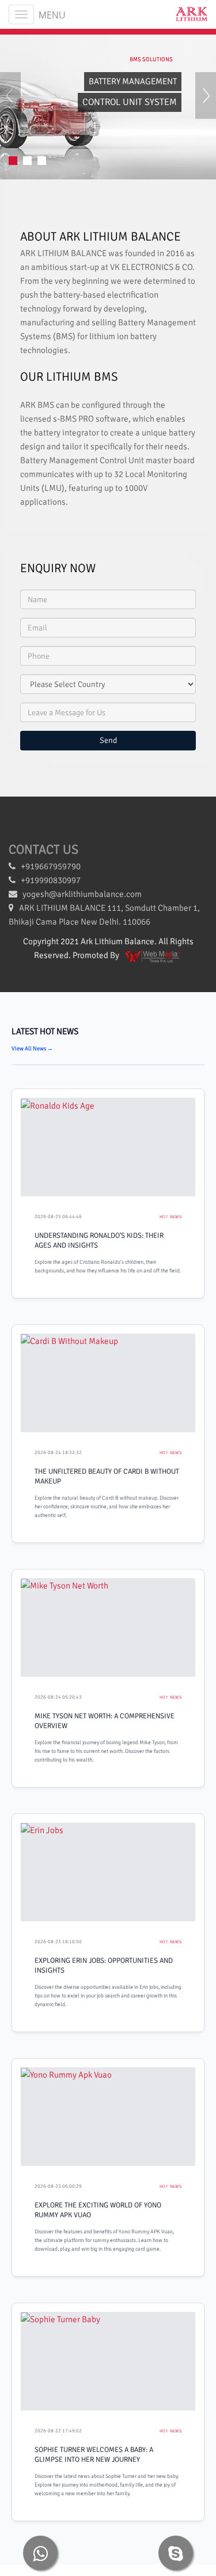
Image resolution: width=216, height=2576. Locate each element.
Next (206, 106)
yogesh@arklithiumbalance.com (82, 894)
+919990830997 (48, 880)
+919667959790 (48, 866)
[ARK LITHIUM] (187, 14)
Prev (10, 106)
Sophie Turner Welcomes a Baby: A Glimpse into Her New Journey (94, 2455)
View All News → (32, 1049)
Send (108, 740)
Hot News (170, 1217)
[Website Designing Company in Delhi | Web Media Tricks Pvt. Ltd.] (153, 955)
